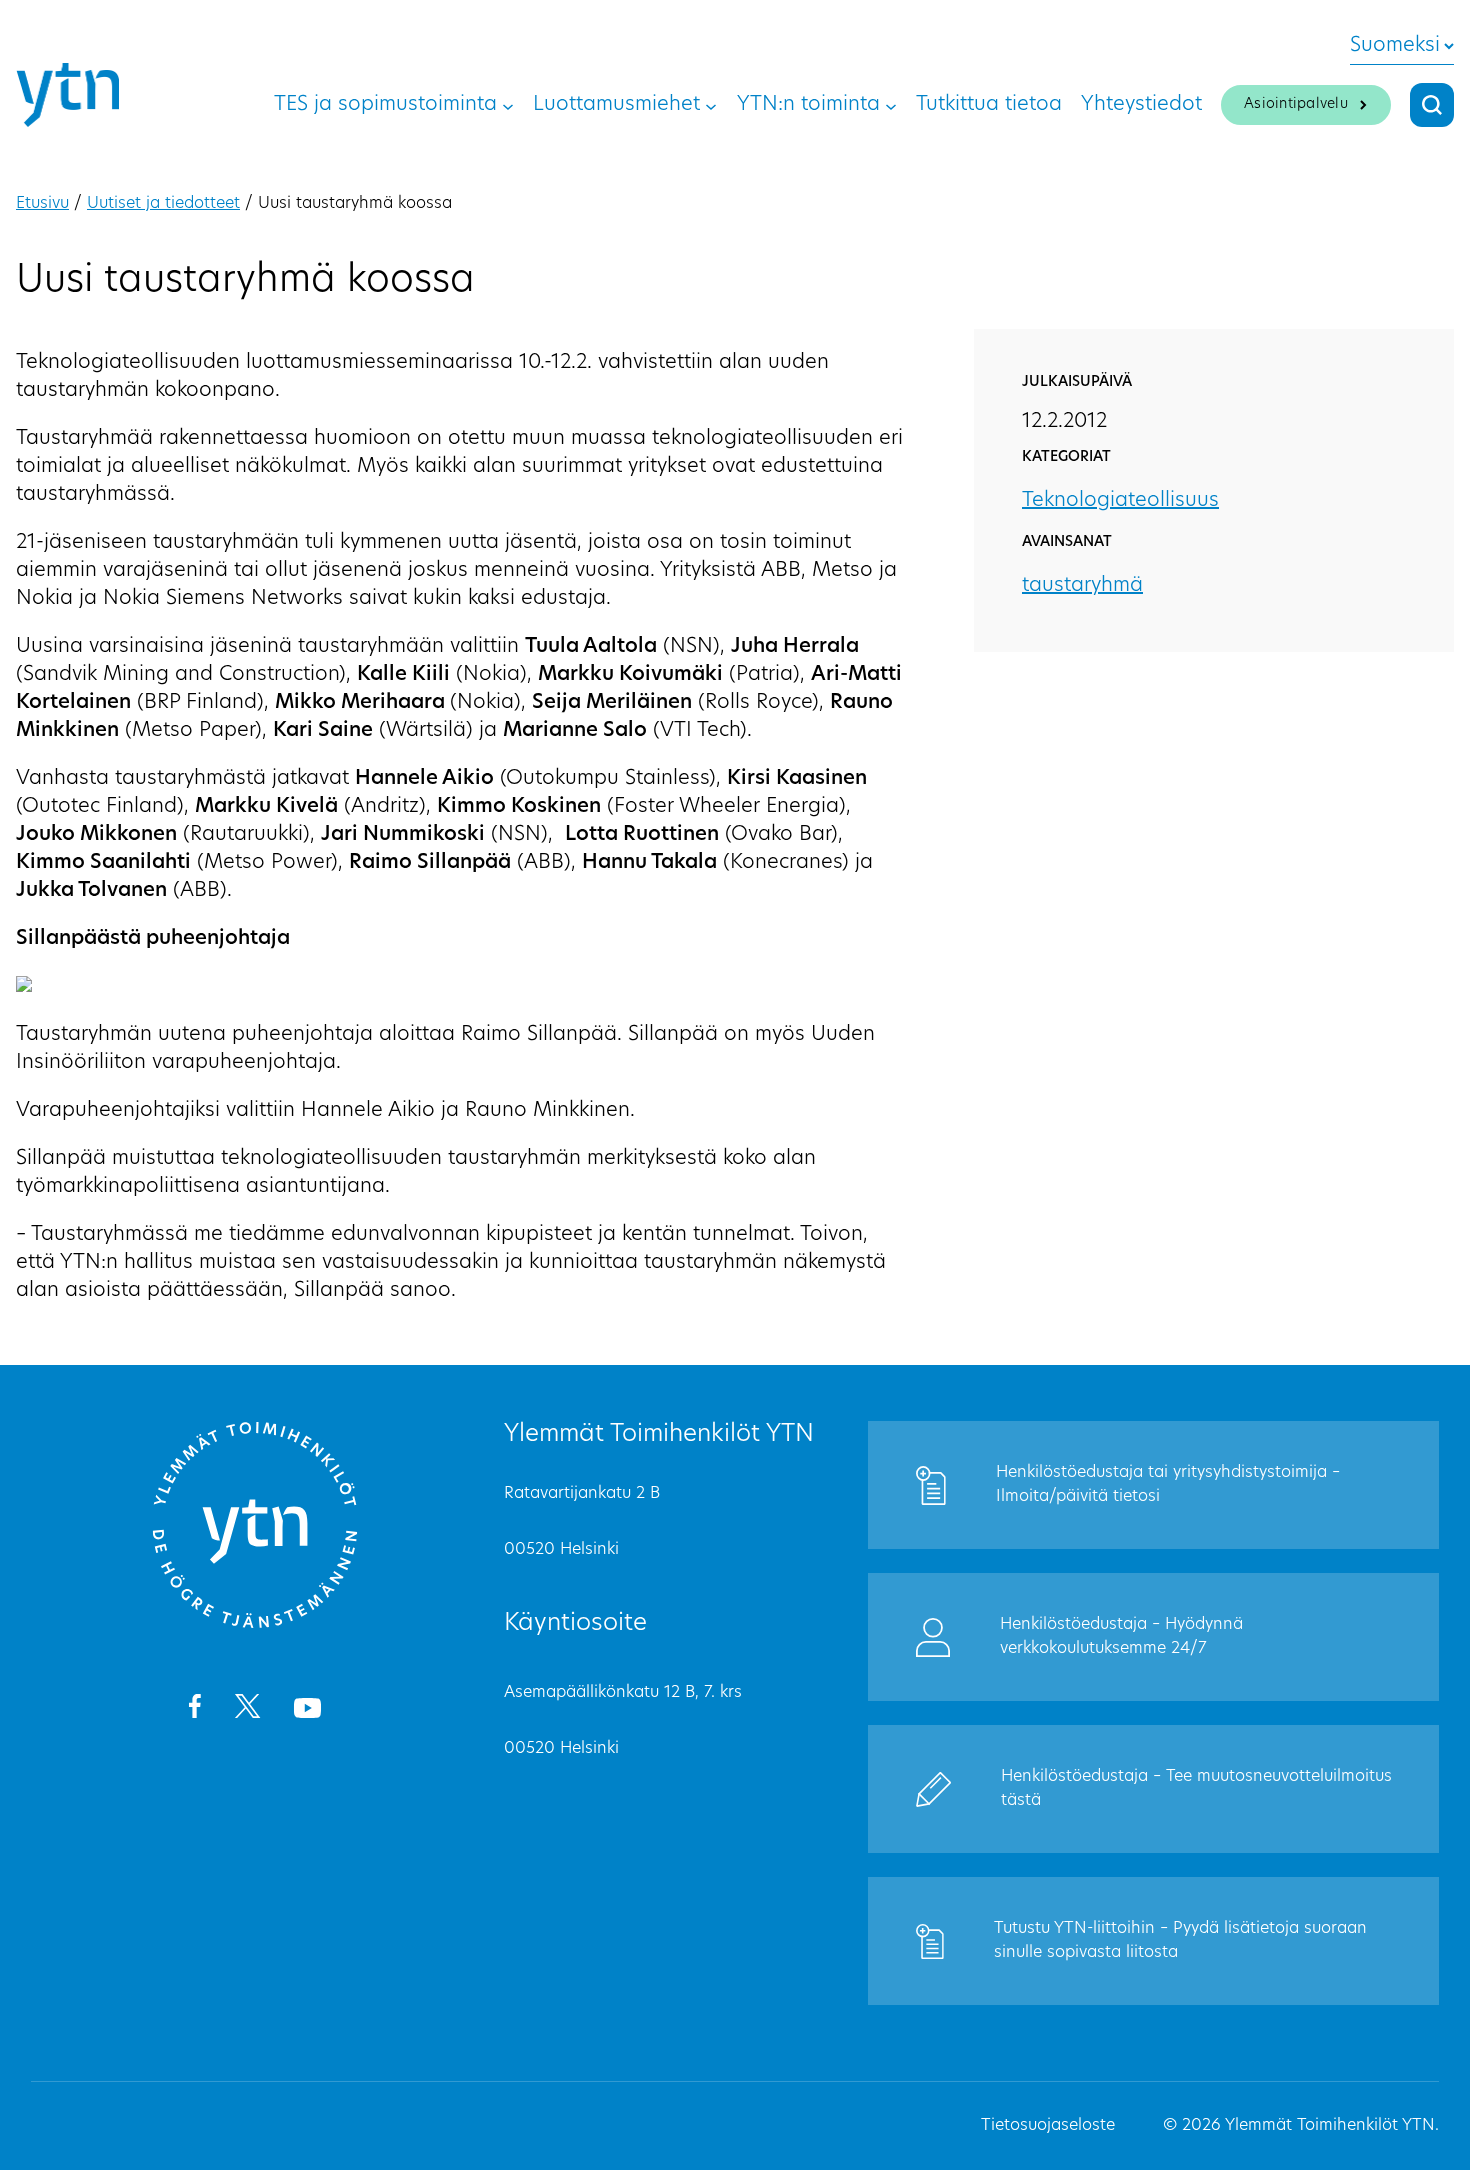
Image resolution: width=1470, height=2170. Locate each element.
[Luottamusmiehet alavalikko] (711, 105)
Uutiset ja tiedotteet (163, 204)
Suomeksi (1395, 46)
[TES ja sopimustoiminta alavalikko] (508, 105)
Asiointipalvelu (1296, 104)
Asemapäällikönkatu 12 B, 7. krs (623, 1693)
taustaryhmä (1082, 586)
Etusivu (42, 204)
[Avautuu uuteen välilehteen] (194, 1710)
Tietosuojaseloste (1048, 2126)
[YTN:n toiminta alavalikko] (891, 105)
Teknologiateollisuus (1120, 501)
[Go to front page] (255, 1625)
